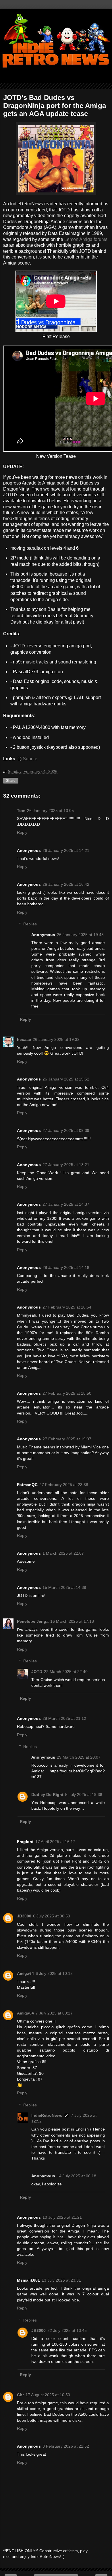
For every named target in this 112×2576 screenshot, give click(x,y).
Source (31, 759)
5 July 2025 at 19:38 (84, 1794)
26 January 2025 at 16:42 (66, 884)
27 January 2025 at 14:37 (66, 1204)
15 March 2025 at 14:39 (64, 1587)
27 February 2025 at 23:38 (64, 1485)
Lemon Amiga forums (86, 239)
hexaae (24, 1039)
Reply (22, 832)
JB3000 (24, 1916)
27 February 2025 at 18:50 (67, 1393)
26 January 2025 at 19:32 (56, 1039)
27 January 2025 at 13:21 (66, 1165)
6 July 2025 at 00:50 (52, 1916)
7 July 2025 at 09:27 (54, 2013)
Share (11, 781)
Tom (21, 811)
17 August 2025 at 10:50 (48, 2395)
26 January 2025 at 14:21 (66, 850)
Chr (20, 2395)
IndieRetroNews (47, 2115)
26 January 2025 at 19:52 (66, 1079)
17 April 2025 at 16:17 (55, 1842)
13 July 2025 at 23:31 (61, 2280)
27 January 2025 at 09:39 (66, 1130)
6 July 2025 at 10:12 (54, 1973)
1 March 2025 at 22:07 (63, 1553)
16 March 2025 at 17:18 (72, 1621)
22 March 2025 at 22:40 (66, 1672)
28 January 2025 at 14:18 (66, 1267)
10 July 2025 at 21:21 (62, 2217)
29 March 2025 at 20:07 (79, 1757)
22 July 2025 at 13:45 (67, 2330)
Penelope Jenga (33, 1621)
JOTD (37, 1672)
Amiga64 (25, 1973)
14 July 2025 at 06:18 (77, 2176)
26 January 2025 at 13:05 (50, 811)
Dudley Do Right (47, 1794)
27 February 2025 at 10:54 (67, 1307)
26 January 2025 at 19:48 (80, 935)
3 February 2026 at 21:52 (66, 2446)
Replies (30, 924)
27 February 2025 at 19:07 (67, 1439)
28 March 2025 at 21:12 (64, 1718)
